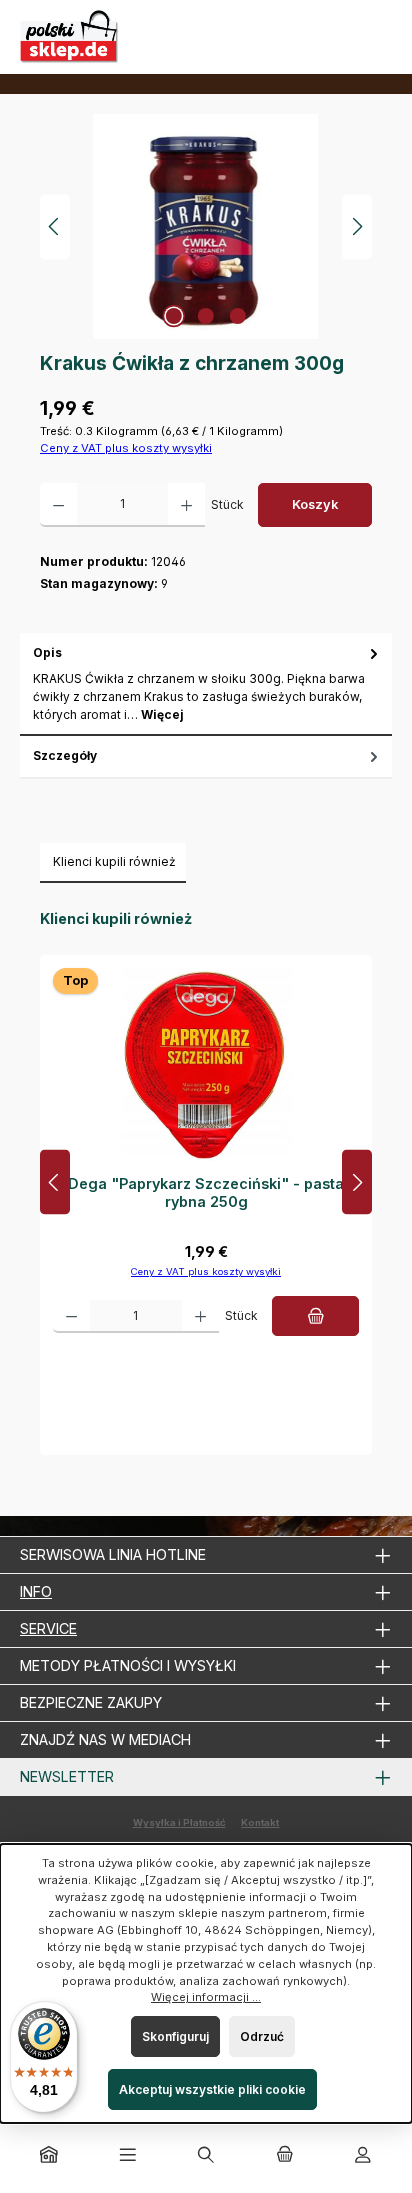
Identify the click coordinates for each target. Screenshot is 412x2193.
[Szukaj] (206, 2156)
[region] (206, 226)
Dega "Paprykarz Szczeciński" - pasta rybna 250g (206, 1192)
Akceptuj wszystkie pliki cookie (212, 2089)
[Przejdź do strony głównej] (70, 37)
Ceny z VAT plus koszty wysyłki (126, 448)
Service (48, 1628)
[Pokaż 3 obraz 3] (238, 316)
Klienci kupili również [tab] (114, 861)
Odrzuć (262, 2036)
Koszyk (315, 504)
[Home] (49, 2156)
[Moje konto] (363, 2156)
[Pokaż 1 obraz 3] (174, 316)
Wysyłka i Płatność (179, 1822)
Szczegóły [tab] (65, 755)
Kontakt (260, 1822)
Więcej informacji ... (206, 1997)
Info (36, 1591)
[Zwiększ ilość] (186, 505)
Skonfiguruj (175, 2036)
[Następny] (357, 226)
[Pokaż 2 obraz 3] (206, 316)
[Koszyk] (284, 2156)
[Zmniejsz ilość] (58, 505)
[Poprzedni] (55, 226)
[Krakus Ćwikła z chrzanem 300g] (205, 226)
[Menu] (128, 2156)
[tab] (206, 684)
